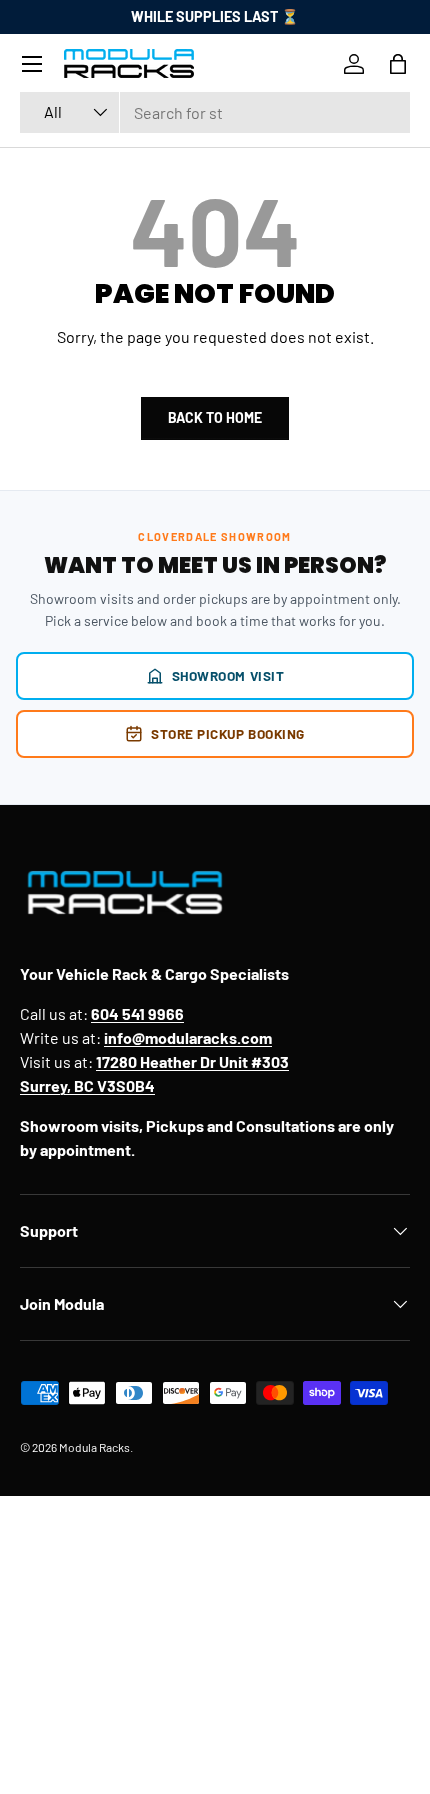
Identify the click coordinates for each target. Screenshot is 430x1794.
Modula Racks (94, 1447)
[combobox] (215, 112)
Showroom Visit (228, 675)
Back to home (215, 417)
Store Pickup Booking (228, 733)
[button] (398, 64)
